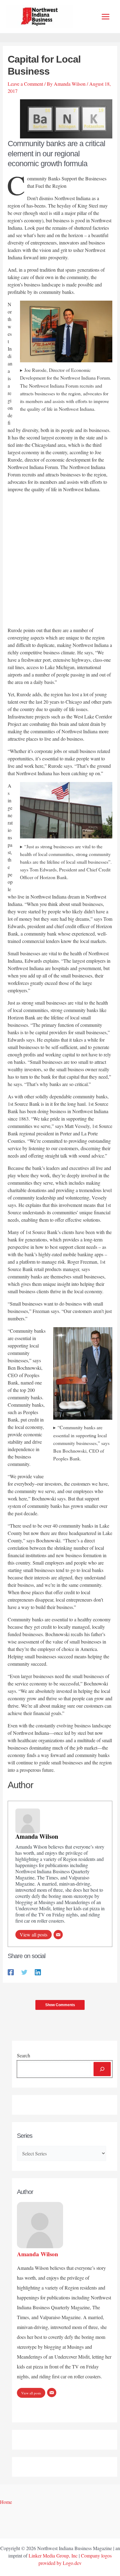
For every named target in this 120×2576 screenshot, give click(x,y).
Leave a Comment (25, 84)
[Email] (58, 1935)
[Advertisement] (60, 561)
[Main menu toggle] (106, 17)
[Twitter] (24, 1972)
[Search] (102, 2069)
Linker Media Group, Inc (53, 2555)
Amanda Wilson (37, 1836)
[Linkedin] (38, 1972)
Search (24, 2055)
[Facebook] (11, 1972)
